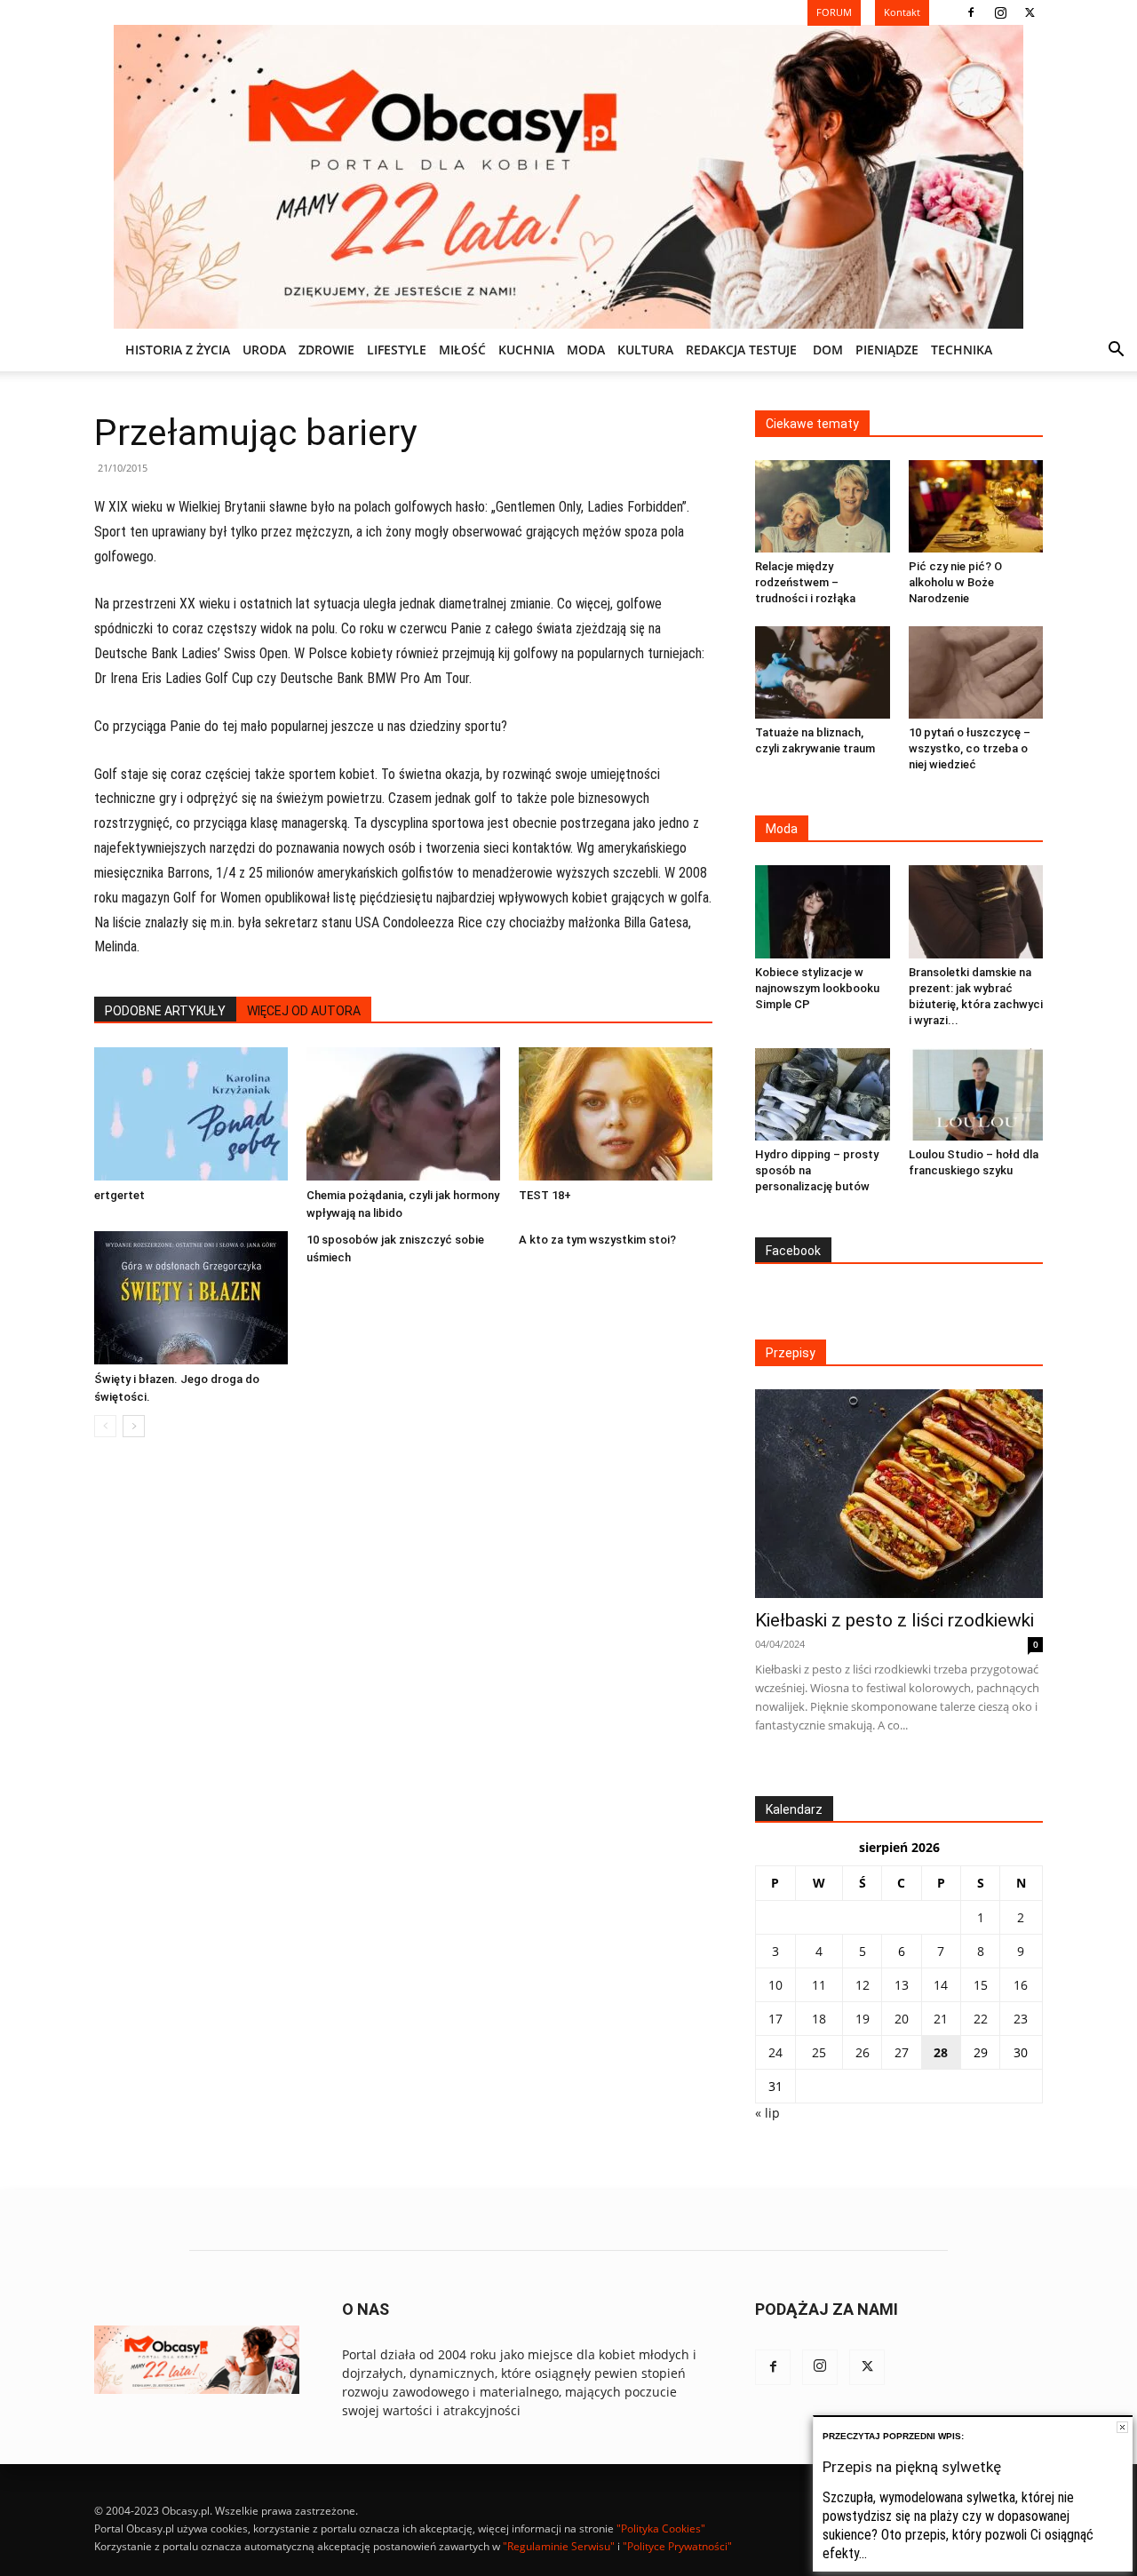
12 (863, 1985)
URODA (264, 350)
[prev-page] (105, 1426)
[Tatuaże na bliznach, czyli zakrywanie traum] (823, 672)
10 (775, 1985)
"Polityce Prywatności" (677, 2546)
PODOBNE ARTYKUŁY (165, 1011)
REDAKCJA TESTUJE (741, 350)
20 (902, 2019)
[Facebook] (971, 12)
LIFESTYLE (397, 350)
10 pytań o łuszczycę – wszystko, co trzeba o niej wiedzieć (970, 748)
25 (819, 2052)
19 (863, 2019)
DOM (828, 350)
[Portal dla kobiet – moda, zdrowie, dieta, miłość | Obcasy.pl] (568, 177)
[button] (1116, 351)
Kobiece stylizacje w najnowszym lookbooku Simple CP (817, 988)
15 (981, 1985)
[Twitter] (1030, 12)
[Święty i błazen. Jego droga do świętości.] (191, 1298)
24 (775, 2052)
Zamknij (1122, 2427)
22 (981, 2019)
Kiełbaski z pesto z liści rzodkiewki (894, 1620)
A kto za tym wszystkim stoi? (597, 1240)
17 (775, 2019)
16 (1021, 1985)
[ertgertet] (191, 1114)
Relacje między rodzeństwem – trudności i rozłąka (805, 582)
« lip (767, 2113)
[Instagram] (1000, 12)
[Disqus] (403, 1721)
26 (863, 2052)
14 (941, 1985)
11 (819, 1985)
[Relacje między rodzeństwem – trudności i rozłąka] (823, 506)
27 (902, 2052)
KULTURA (645, 350)
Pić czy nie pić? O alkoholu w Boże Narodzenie (955, 582)
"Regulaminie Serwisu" (559, 2546)
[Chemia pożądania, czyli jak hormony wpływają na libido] (403, 1114)
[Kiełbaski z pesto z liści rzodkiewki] (899, 1494)
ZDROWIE (326, 350)
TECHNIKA (962, 350)
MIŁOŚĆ (462, 350)
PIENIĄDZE (887, 350)
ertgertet (119, 1195)
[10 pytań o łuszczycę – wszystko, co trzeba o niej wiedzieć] (976, 672)
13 (902, 1985)
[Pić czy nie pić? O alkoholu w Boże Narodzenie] (976, 506)
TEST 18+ (545, 1195)
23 (1021, 2019)
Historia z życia (178, 350)
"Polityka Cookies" (661, 2528)
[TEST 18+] (616, 1114)
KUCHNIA (526, 350)
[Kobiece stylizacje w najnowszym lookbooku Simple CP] (823, 911)
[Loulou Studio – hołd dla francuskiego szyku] (976, 1094)
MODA (586, 350)
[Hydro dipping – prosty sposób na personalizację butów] (823, 1094)
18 (819, 2019)
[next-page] (134, 1426)
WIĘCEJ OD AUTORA (304, 1011)
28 (941, 2052)
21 (941, 2019)
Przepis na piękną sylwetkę (912, 2467)
